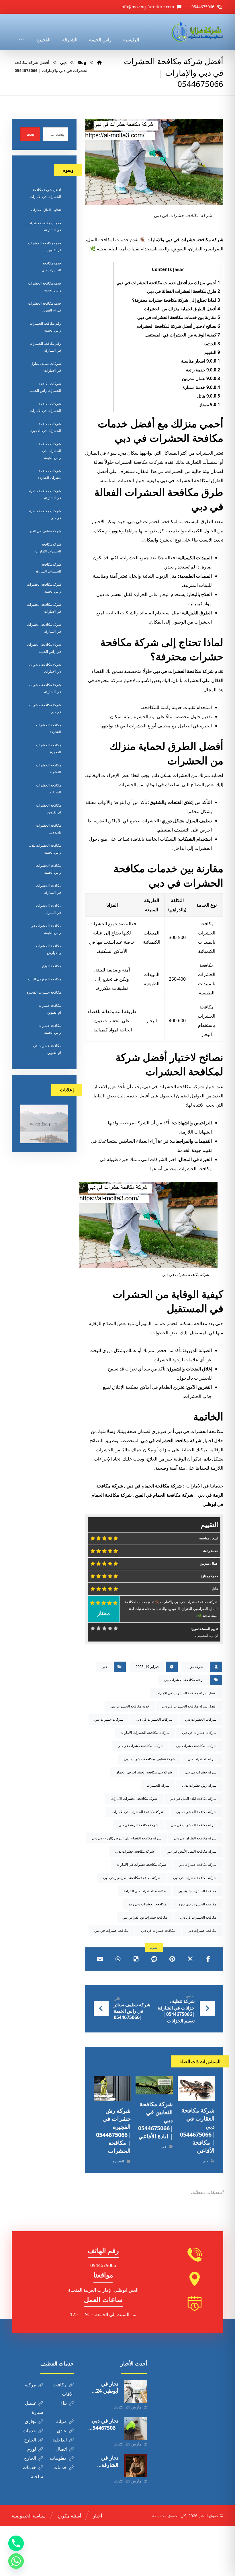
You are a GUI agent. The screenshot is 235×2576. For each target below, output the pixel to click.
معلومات (58, 2458)
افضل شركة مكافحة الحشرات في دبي (189, 1706)
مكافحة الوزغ (52, 966)
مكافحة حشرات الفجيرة (44, 992)
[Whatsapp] (16, 2561)
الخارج (30, 2440)
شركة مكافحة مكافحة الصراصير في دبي (132, 1878)
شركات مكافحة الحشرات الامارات (145, 1733)
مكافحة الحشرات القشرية (49, 769)
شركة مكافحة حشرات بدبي (134, 1851)
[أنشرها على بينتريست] (172, 1959)
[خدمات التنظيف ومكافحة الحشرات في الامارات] (197, 32)
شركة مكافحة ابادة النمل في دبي (193, 1799)
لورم (32, 2449)
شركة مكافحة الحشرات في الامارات (138, 1812)
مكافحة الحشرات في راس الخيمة (46, 929)
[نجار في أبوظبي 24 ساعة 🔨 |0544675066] (136, 2392)
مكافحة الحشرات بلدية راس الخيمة (45, 849)
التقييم (212, 352)
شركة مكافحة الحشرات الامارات (134, 1799)
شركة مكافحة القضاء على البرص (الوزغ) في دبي (127, 1838)
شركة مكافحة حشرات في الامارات (141, 1865)
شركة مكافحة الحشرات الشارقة (48, 568)
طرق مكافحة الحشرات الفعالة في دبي (184, 291)
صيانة (61, 2421)
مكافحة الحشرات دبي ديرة (197, 1904)
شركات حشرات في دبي (199, 1733)
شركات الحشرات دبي (201, 1719)
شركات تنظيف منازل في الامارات (46, 367)
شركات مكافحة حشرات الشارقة (49, 474)
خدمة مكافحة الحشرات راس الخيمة (45, 287)
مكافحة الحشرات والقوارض (49, 949)
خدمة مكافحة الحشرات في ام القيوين (45, 307)
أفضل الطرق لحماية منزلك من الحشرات (182, 309)
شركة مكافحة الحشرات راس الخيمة (44, 588)
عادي (62, 2431)
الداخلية (60, 2440)
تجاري (30, 2421)
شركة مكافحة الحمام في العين (164, 1495)
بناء (64, 2403)
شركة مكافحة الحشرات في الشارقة (44, 628)
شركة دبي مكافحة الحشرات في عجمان (144, 1772)
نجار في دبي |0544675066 (104, 2428)
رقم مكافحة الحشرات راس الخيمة (45, 327)
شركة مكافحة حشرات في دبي (195, 1878)
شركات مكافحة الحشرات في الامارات (45, 407)
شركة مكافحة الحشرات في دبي (194, 1825)
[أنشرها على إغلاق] (190, 1959)
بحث (30, 134)
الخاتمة (212, 344)
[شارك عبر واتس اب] (118, 1959)
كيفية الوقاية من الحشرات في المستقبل (182, 335)
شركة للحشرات (158, 1785)
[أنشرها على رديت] (154, 1959)
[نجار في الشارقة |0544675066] (136, 2466)
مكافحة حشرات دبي (202, 1930)
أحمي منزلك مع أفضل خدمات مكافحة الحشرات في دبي (168, 283)
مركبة (30, 2385)
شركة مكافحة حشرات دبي (197, 1865)
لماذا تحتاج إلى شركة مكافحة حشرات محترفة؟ (176, 300)
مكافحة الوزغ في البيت (45, 979)
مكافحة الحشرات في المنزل (49, 909)
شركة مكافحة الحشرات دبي (196, 1812)
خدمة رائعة (203, 370)
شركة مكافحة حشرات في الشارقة (45, 688)
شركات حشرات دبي (109, 1719)
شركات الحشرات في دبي (154, 1719)
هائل (209, 396)
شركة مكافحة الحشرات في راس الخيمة (44, 648)
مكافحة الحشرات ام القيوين (49, 809)
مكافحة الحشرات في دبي (198, 1917)
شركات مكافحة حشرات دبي (196, 1746)
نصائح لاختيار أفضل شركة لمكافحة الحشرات (179, 326)
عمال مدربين (201, 378)
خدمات (29, 2431)
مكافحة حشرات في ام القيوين (47, 1049)
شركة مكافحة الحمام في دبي (154, 1486)
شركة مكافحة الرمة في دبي (138, 1825)
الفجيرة (118, 2161)
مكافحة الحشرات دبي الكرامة (145, 1891)
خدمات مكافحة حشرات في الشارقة (44, 226)
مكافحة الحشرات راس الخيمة (49, 869)
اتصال (61, 2449)
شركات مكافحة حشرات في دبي (140, 1746)
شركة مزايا (195, 1667)
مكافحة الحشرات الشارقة (49, 728)
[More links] (21, 32)
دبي (123, 453)
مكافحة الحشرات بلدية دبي (197, 1891)
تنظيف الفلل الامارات (46, 210)
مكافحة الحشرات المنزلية (49, 789)
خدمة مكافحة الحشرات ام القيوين (45, 247)
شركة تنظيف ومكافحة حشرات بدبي (150, 1759)
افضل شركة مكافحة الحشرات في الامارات (186, 1693)
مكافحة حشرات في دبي (158, 1930)
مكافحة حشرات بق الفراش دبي (145, 1917)
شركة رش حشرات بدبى (199, 1785)
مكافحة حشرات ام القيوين (50, 1009)
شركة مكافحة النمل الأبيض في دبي (191, 1851)
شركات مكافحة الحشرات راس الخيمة (45, 387)
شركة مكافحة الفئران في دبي (195, 1838)
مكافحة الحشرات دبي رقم (147, 1904)
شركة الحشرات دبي (202, 1759)
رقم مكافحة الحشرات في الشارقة (45, 347)
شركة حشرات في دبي (200, 1772)
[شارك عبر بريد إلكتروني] (100, 1959)
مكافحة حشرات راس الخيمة (50, 1029)
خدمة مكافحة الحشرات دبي (130, 1706)
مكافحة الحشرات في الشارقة (49, 889)
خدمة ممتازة (201, 387)
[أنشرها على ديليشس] (136, 1959)
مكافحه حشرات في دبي (111, 1930)
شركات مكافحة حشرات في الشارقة (44, 494)
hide (179, 269)
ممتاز (210, 404)
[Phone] (16, 2543)
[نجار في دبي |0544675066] (136, 2429)
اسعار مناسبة (201, 361)
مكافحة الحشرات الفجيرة (49, 748)
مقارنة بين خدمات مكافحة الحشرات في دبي (179, 317)
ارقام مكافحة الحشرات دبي (184, 1680)
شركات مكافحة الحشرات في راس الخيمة (50, 451)
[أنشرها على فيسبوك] (208, 1959)
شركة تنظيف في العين (45, 531)
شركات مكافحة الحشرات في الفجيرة (46, 427)
